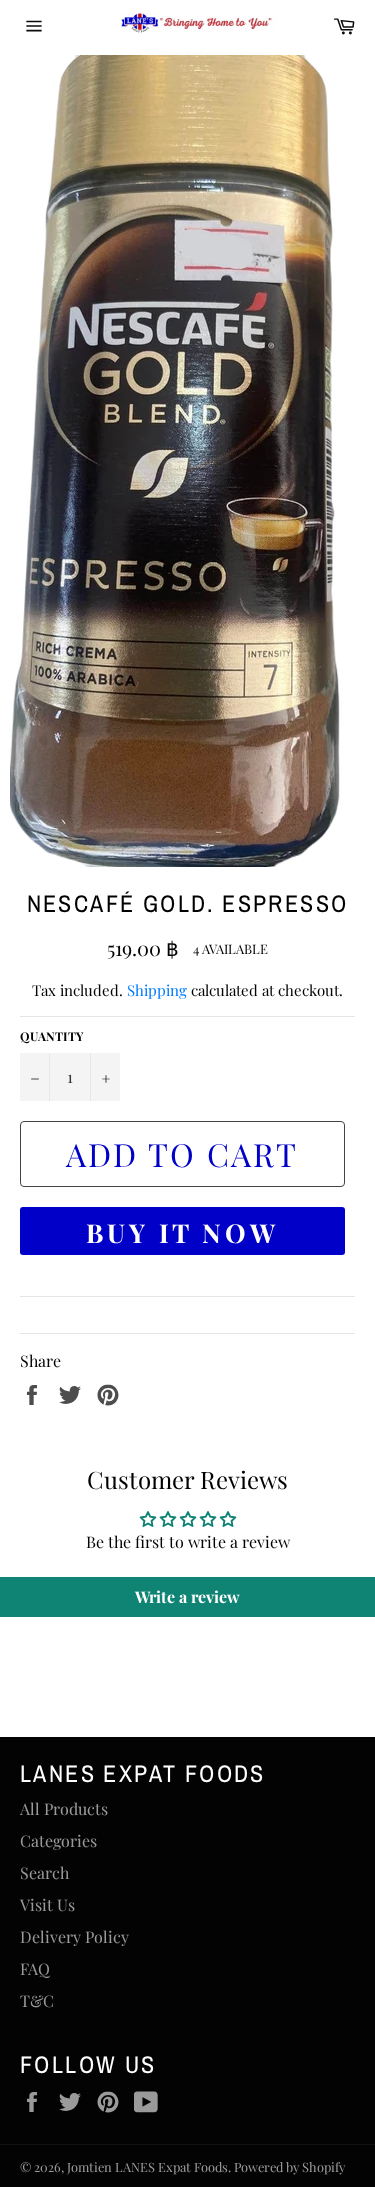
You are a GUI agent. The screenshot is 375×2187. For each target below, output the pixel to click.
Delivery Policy (74, 1936)
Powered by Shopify (289, 2166)
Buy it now (182, 1232)
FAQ (35, 1968)
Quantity (51, 1036)
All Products (64, 1808)
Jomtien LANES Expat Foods (147, 2166)
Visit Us (47, 1904)
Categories (58, 1840)
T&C (37, 2000)
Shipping (157, 990)
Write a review (187, 1596)
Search (44, 1872)
